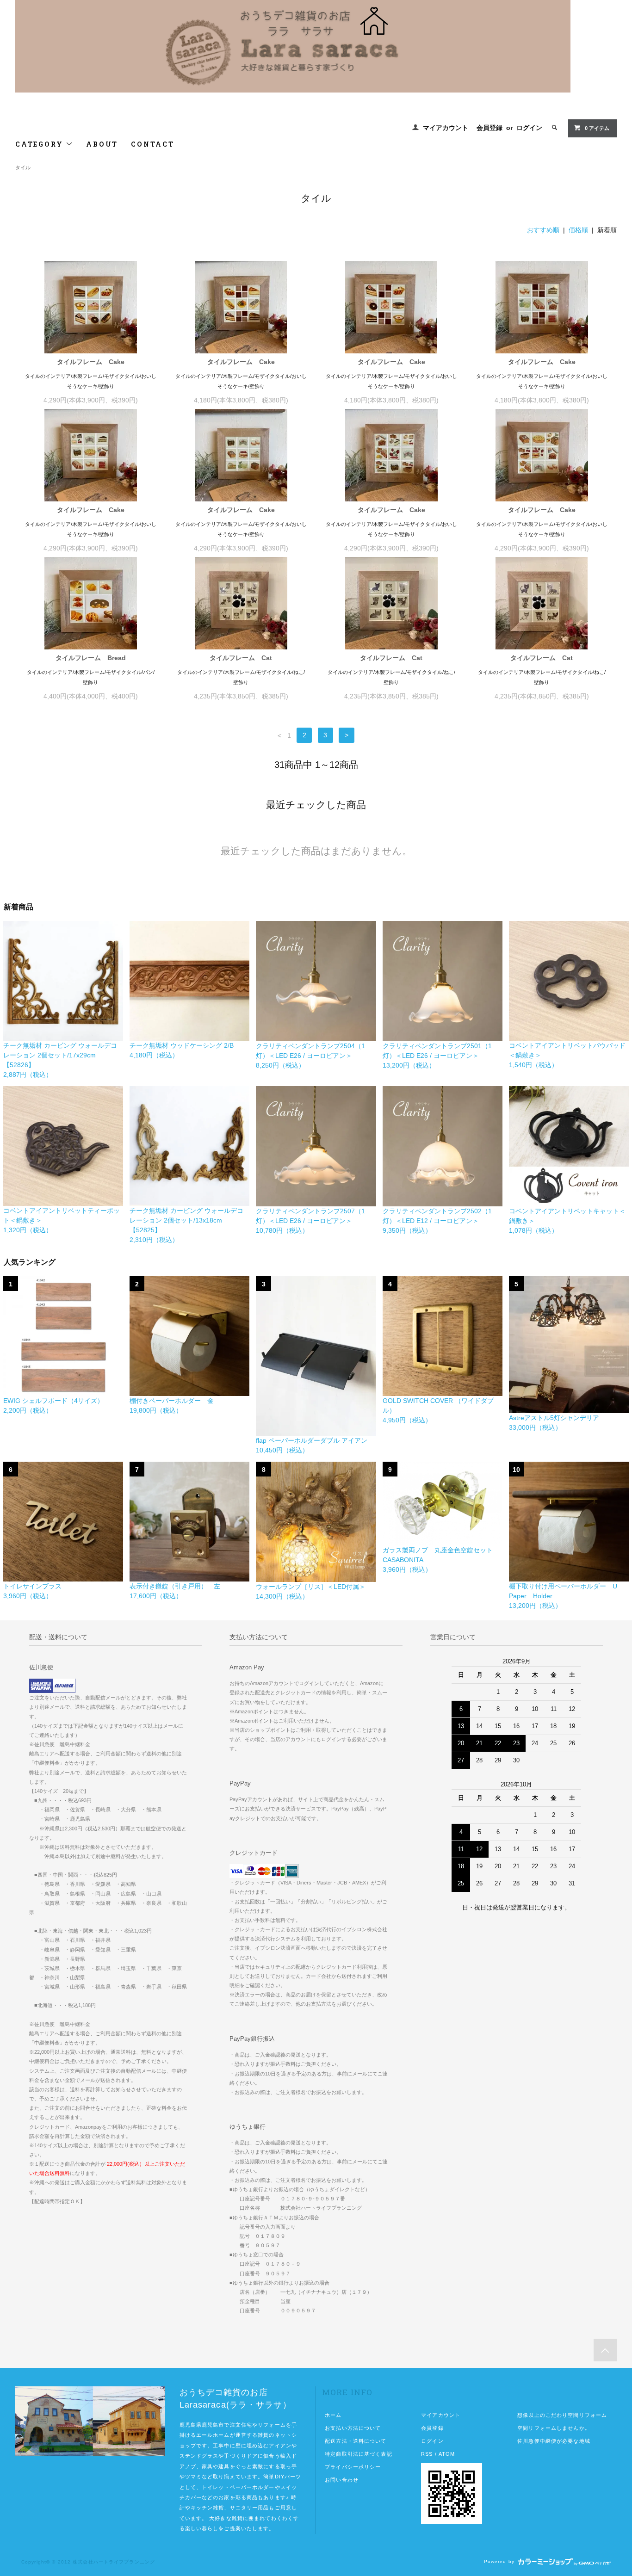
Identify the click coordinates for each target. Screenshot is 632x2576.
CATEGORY (40, 144)
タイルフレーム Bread (91, 658)
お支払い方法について (353, 2428)
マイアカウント (446, 128)
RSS (427, 2454)
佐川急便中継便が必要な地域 (554, 2441)
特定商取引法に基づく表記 (358, 2454)
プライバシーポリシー (353, 2467)
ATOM (447, 2454)
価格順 (578, 230)
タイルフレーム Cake (91, 362)
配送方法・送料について (356, 2441)
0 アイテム (597, 128)
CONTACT (153, 144)
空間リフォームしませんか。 (554, 2428)
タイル (23, 167)
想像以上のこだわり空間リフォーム (562, 2415)
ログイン (529, 128)
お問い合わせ (342, 2480)
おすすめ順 (543, 230)
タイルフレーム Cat (241, 658)
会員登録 (489, 128)
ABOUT (102, 144)
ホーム (333, 2415)
